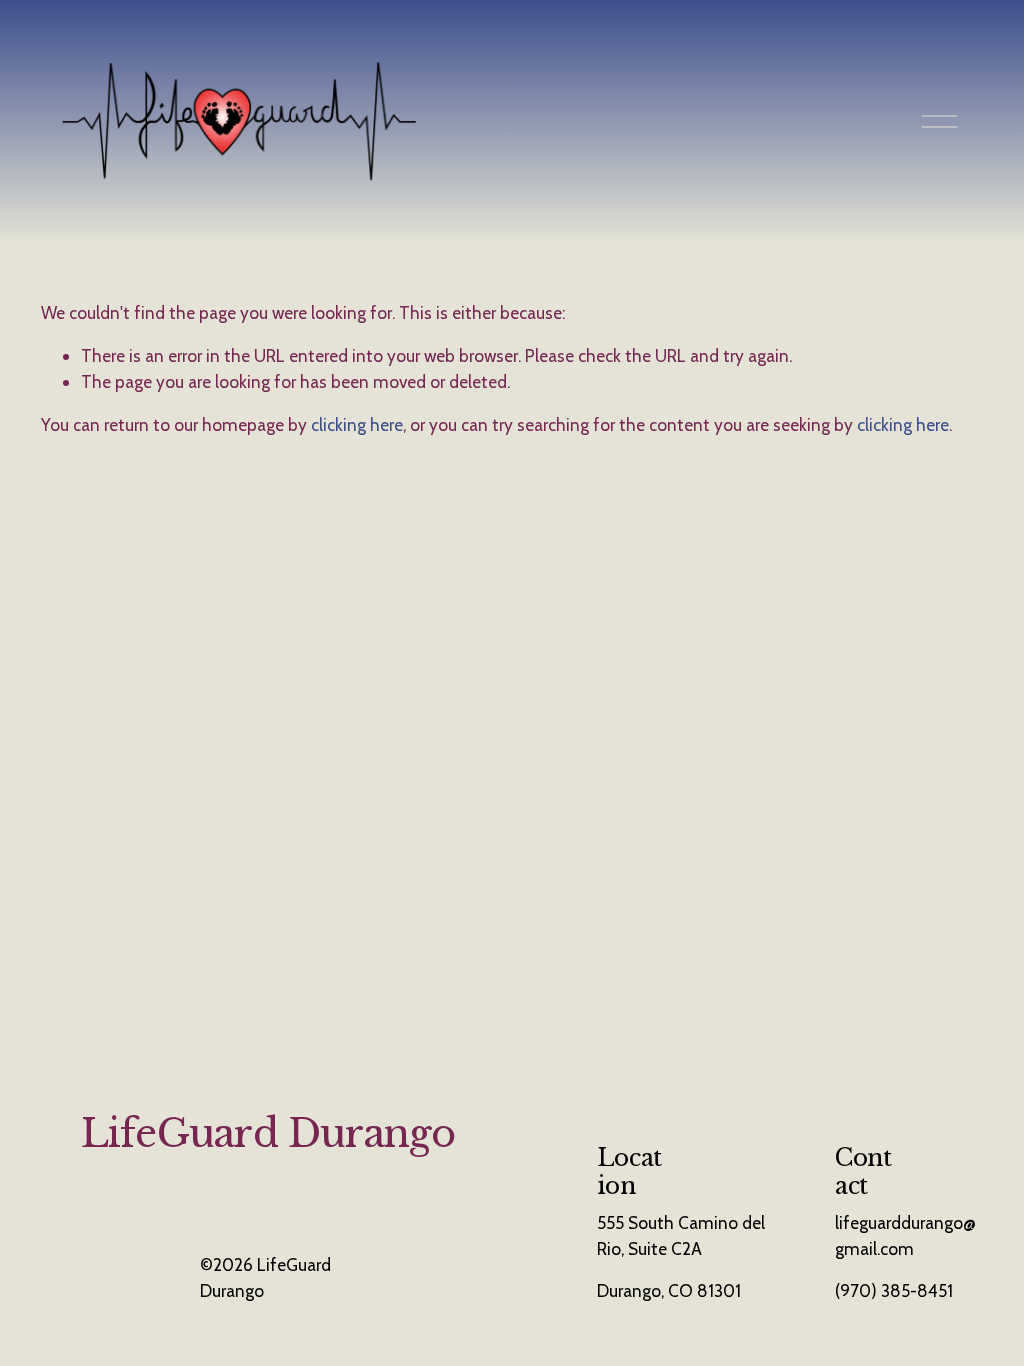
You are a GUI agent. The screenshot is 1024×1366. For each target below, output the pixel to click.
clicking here (357, 424)
